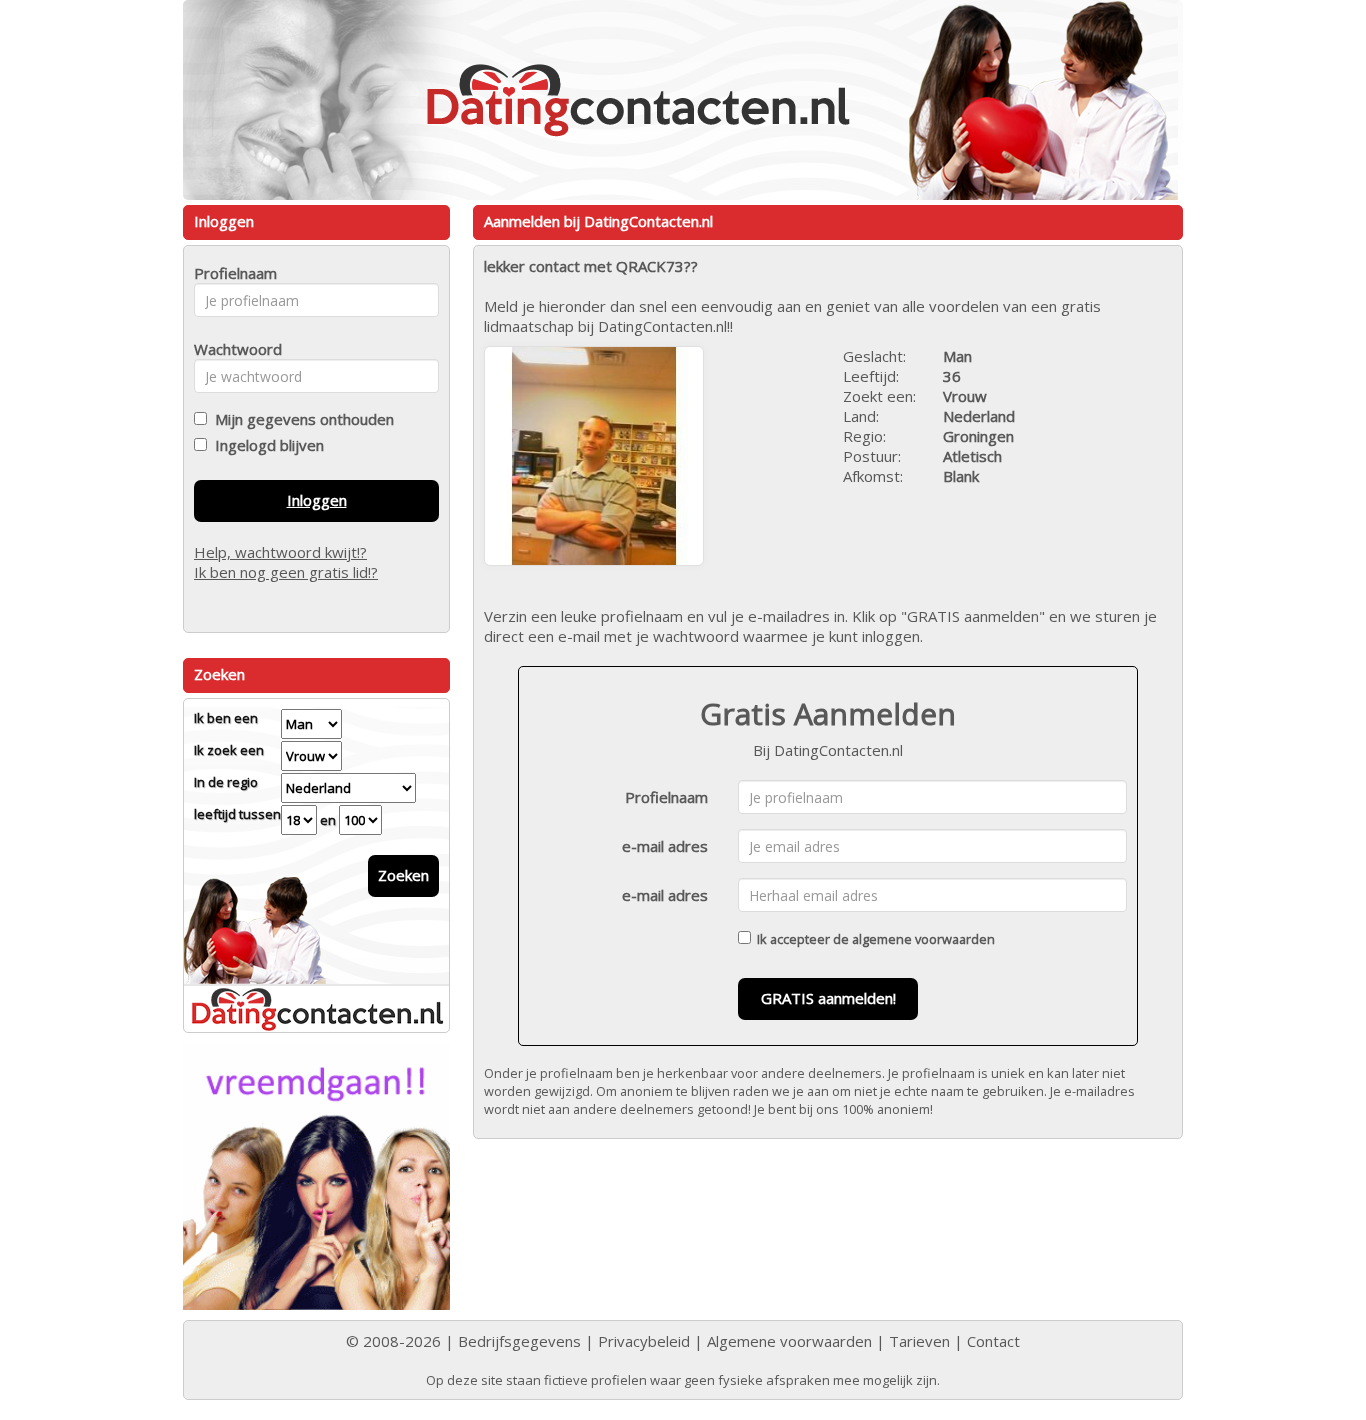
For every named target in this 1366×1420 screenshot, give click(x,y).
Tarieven (919, 1341)
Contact (993, 1341)
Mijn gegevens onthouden (300, 419)
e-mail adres (665, 846)
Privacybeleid (644, 1341)
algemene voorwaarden (923, 939)
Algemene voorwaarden (789, 1341)
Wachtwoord (232, 349)
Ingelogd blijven (265, 445)
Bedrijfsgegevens (519, 1341)
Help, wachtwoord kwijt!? (280, 552)
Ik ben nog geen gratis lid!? (286, 572)
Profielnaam (666, 797)
